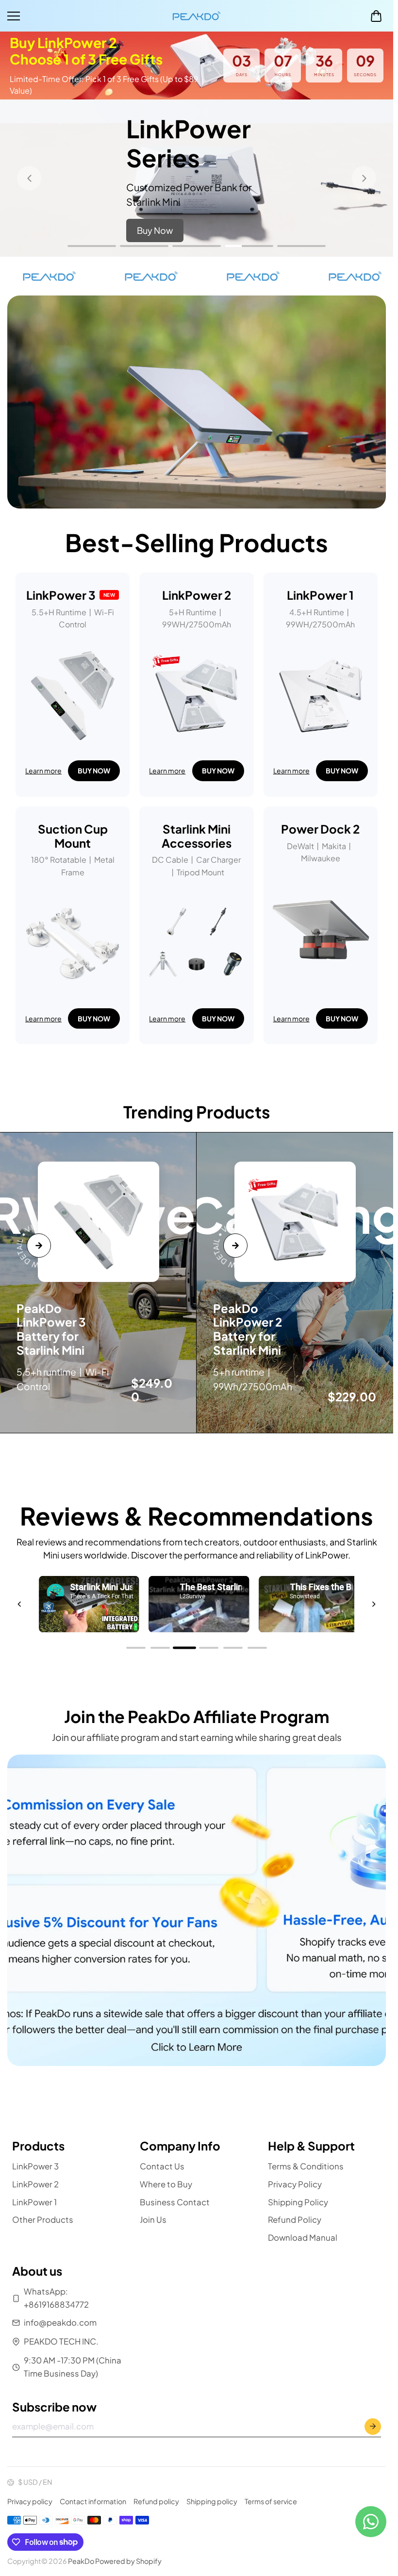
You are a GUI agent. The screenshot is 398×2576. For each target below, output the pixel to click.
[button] (376, 16)
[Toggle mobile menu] (87, 16)
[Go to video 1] (136, 1648)
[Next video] (374, 1604)
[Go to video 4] (209, 1648)
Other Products (43, 2220)
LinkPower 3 (35, 2166)
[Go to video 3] (184, 1648)
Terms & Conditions (306, 2166)
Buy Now (155, 230)
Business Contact (175, 2202)
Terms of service (271, 2501)
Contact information (93, 2501)
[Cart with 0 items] (376, 16)
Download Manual (303, 2238)
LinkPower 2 (35, 2184)
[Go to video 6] (257, 1648)
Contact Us (162, 2166)
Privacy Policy (295, 2184)
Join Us (153, 2220)
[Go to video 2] (160, 1648)
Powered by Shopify (128, 2561)
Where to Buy (166, 2184)
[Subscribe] (373, 2427)
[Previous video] (19, 1604)
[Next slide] (364, 178)
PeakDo (81, 2561)
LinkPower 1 (34, 2202)
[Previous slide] (29, 178)
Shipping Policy (298, 2202)
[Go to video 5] (233, 1648)
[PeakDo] (197, 16)
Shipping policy (212, 2501)
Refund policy (156, 2501)
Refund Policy (295, 2220)
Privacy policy (30, 2501)
